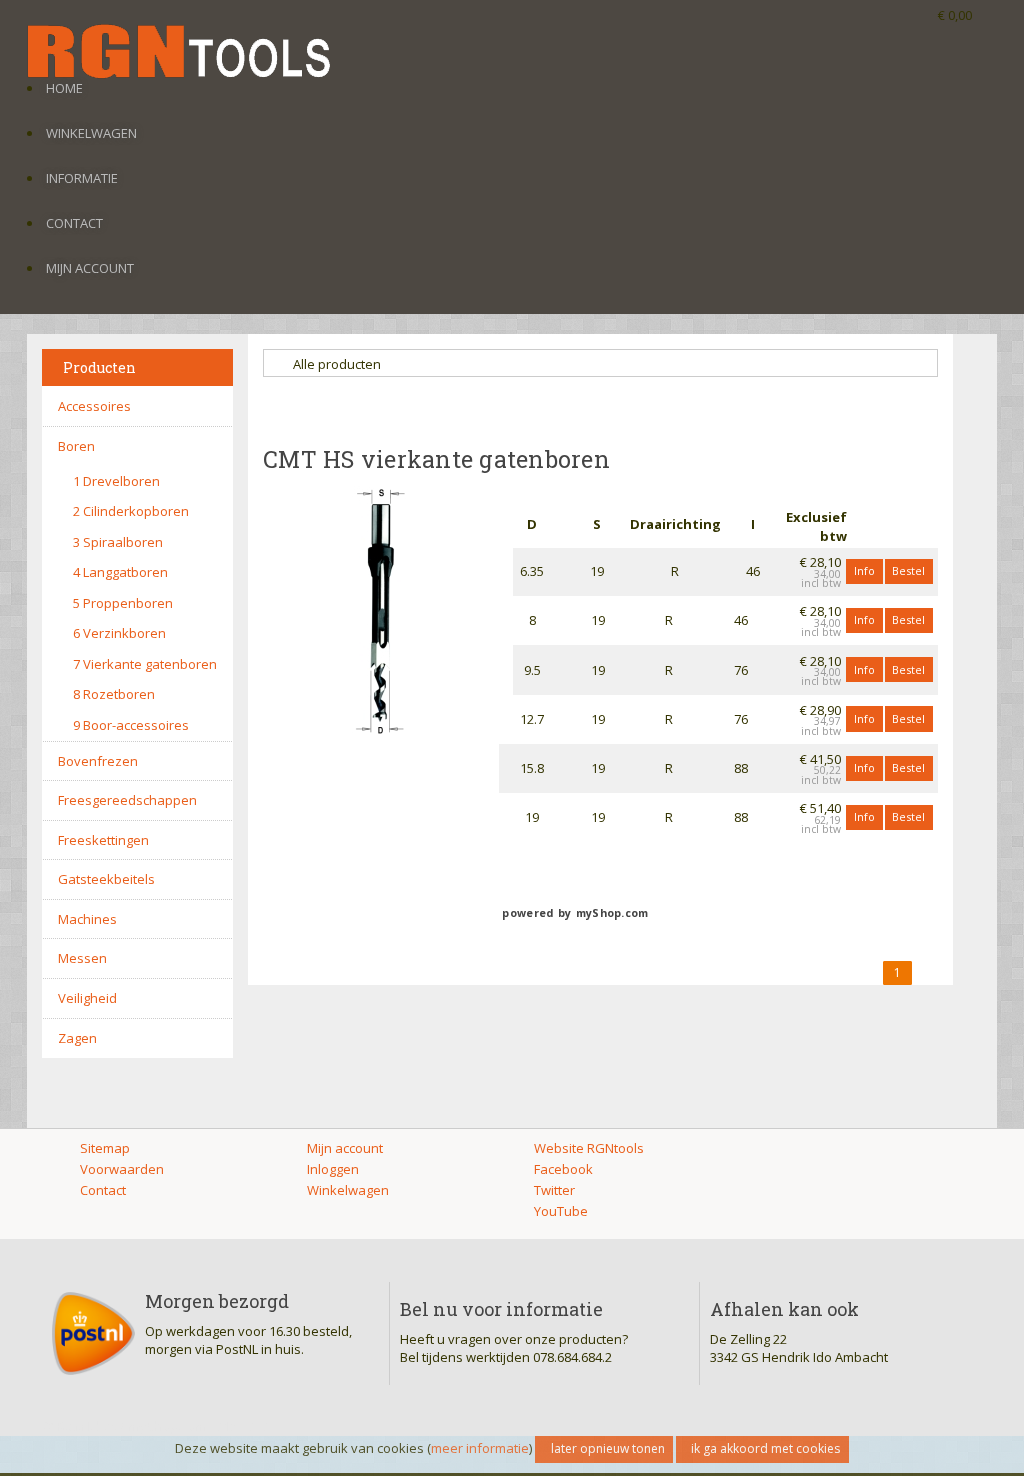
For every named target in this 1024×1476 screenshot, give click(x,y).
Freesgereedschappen (127, 800)
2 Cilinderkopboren (131, 511)
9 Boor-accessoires (131, 725)
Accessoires (94, 406)
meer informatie (480, 1448)
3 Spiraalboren (118, 542)
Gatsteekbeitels (106, 879)
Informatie (82, 178)
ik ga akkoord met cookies (765, 1448)
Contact (74, 223)
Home (64, 88)
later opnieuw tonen (608, 1448)
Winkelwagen (91, 133)
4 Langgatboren (120, 572)
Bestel (908, 570)
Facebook (563, 1169)
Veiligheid (87, 998)
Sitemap (105, 1148)
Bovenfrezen (98, 761)
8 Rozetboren (114, 694)
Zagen (77, 1038)
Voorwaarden (122, 1169)
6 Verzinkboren (119, 633)
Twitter (554, 1190)
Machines (87, 919)
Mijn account (90, 268)
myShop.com (612, 913)
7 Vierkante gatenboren (145, 664)
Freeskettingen (103, 840)
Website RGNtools (589, 1148)
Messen (82, 958)
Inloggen (333, 1169)
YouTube (561, 1211)
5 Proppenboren (123, 603)
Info (864, 570)
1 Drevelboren (116, 481)
